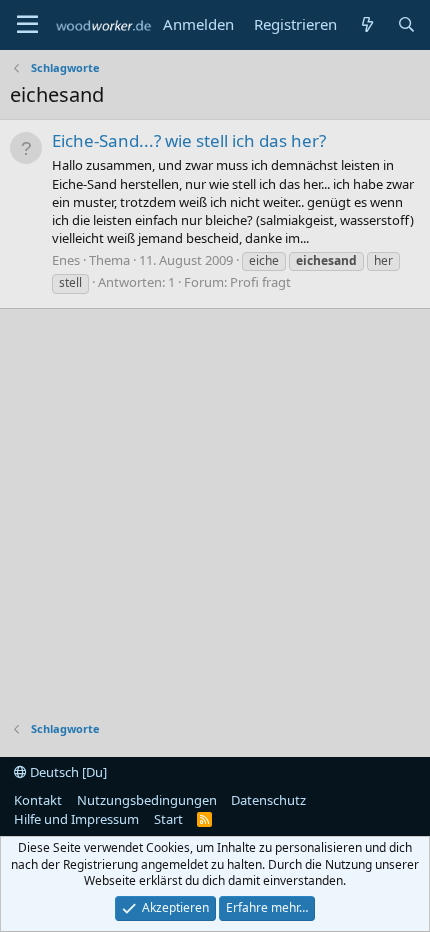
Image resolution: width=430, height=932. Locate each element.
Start (168, 819)
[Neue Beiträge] (366, 24)
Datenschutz (268, 800)
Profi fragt (260, 282)
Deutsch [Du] (67, 772)
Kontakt (38, 800)
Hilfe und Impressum (76, 819)
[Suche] (406, 24)
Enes (66, 260)
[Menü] (27, 25)
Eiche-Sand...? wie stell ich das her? (189, 140)
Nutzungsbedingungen (147, 800)
